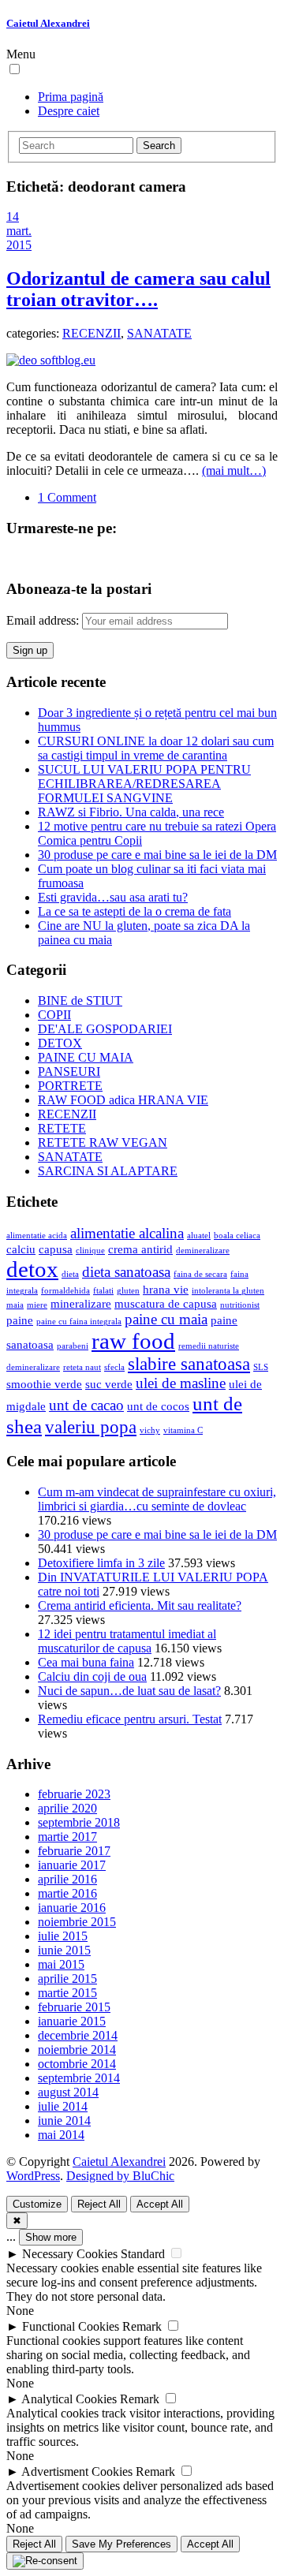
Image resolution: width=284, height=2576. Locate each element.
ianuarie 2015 (72, 2021)
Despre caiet (69, 111)
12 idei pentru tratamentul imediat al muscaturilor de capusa (127, 1641)
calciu (21, 1249)
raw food (133, 1341)
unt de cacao (86, 1405)
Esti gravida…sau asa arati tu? (113, 897)
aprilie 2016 (67, 1879)
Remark (142, 2326)
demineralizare (203, 1251)
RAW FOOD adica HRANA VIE (123, 1100)
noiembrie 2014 (77, 2050)
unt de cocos (158, 1406)
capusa (56, 1249)
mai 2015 (61, 1964)
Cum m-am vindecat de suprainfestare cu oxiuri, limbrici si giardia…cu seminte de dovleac (157, 1499)
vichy (150, 1430)
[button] (15, 69)
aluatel (199, 1236)
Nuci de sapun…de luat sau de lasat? (129, 1691)
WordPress (33, 2176)
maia (15, 1305)
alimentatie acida (37, 1236)
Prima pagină (71, 97)
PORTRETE (70, 1086)
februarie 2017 (74, 1851)
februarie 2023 (74, 1794)
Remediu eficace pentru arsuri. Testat (130, 1719)
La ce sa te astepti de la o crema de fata (135, 911)
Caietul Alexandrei (48, 23)
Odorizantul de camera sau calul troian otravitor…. (138, 289)
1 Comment (67, 497)
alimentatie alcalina (127, 1233)
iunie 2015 (64, 1950)
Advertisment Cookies (77, 2471)
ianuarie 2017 (72, 1865)
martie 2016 (67, 1893)
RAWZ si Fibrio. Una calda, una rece (131, 812)
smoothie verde (44, 1384)
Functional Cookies (71, 2326)
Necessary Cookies (70, 2254)
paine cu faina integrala (79, 1322)
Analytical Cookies (69, 2399)
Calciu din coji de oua (92, 1676)
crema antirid (140, 1249)
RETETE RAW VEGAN (103, 1142)
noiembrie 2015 (77, 1922)
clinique (90, 1251)
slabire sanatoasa (189, 1364)
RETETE (62, 1128)
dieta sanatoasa (126, 1272)
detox (32, 1269)
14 (13, 217)
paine (20, 1320)
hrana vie (166, 1289)
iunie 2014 (64, 2121)
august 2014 (68, 2092)
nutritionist (240, 1305)
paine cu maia (166, 1319)
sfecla (114, 1367)
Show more (51, 2237)
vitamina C (183, 1430)
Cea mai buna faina (86, 1662)
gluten (128, 1291)
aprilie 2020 (67, 1808)
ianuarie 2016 (72, 1908)
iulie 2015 (63, 1936)
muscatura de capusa (166, 1303)
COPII (54, 1015)
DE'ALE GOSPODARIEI (105, 1029)
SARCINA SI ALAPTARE (108, 1171)
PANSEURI (69, 1071)
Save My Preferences (121, 2544)
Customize (37, 2204)
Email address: (44, 620)
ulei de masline (181, 1383)
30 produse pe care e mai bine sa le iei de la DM (157, 855)
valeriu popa (91, 1427)
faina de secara (200, 1274)
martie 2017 (67, 1837)
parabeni (73, 1346)
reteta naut (82, 1367)
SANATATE (159, 333)
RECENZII (92, 333)
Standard (143, 2254)
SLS (261, 1367)
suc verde (109, 1384)
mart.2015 (19, 238)
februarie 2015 (74, 2007)
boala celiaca (237, 1236)
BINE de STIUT (80, 1001)
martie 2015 (67, 1993)
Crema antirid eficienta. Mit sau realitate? (140, 1605)
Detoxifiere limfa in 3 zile (101, 1563)
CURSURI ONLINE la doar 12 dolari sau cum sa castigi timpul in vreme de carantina (156, 748)
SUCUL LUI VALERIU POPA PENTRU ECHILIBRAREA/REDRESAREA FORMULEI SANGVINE (144, 784)
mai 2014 (61, 2135)
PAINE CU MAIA (86, 1057)
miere (37, 1305)
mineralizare (81, 1303)
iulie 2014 (63, 2106)
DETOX (60, 1043)
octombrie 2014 (77, 2064)
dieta (70, 1274)
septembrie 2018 (79, 1822)
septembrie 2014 (79, 2078)
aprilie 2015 (67, 1979)
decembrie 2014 (78, 2035)
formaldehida (65, 1291)
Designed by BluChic (120, 2176)
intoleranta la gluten (228, 1291)
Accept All (160, 2204)
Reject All (99, 2204)
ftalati (103, 1291)
